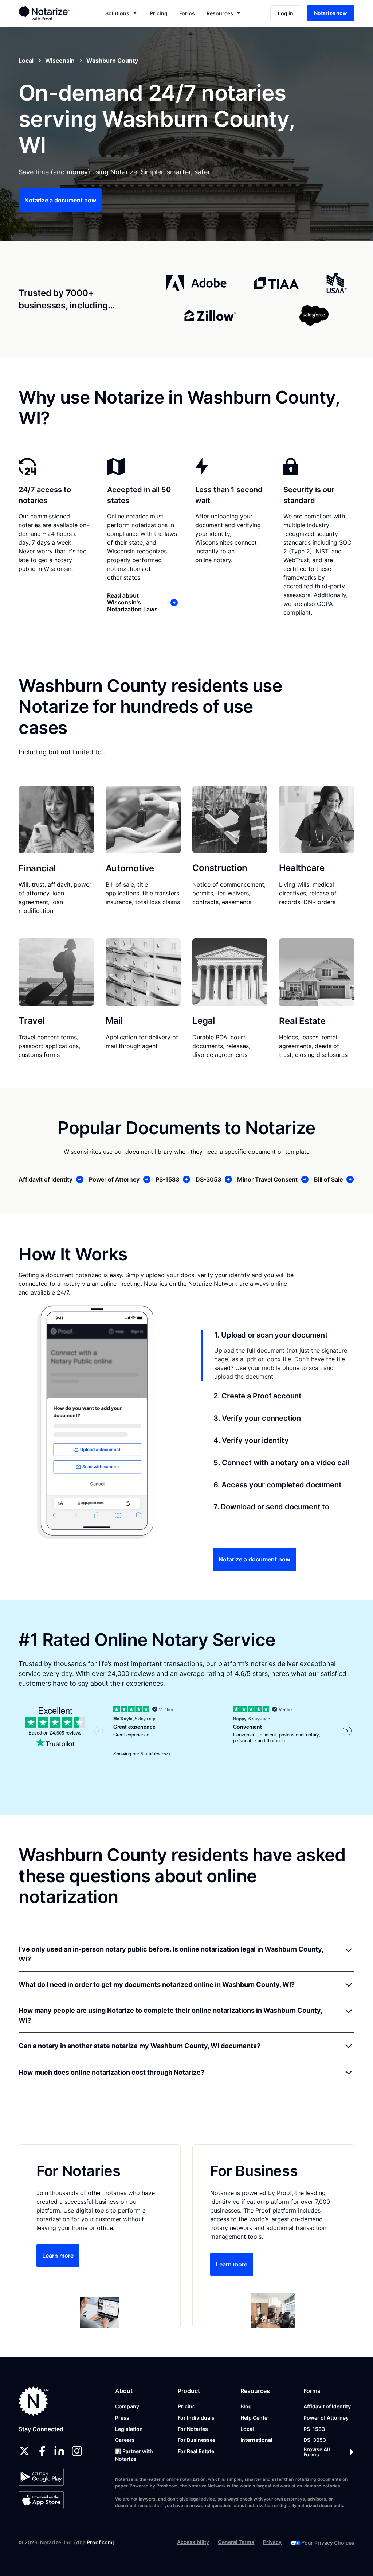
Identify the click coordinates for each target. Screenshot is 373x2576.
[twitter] (24, 2451)
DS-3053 (315, 2440)
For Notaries (193, 2429)
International (256, 2440)
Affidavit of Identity (327, 2406)
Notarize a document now (60, 200)
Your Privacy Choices (328, 2543)
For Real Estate (196, 2451)
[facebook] (42, 2451)
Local (247, 2429)
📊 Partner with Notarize (134, 2455)
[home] (50, 13)
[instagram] (77, 2451)
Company (127, 2406)
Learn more (58, 2256)
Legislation (129, 2429)
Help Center (255, 2418)
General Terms (236, 2542)
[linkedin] (59, 2451)
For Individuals (196, 2418)
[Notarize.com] (34, 2401)
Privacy (272, 2542)
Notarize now (331, 13)
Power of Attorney (326, 2418)
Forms (187, 13)
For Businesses (197, 2440)
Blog (246, 2406)
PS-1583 (314, 2429)
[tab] (278, 1355)
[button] (122, 13)
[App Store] (41, 2500)
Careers (125, 2440)
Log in (286, 13)
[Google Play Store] (41, 2477)
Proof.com (100, 2542)
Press (122, 2418)
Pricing (159, 13)
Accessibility (193, 2542)
